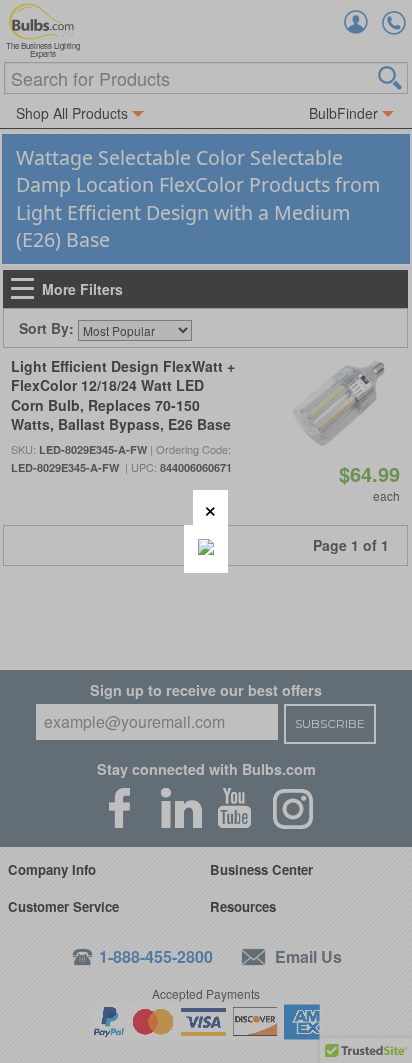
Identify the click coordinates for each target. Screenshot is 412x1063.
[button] (210, 507)
